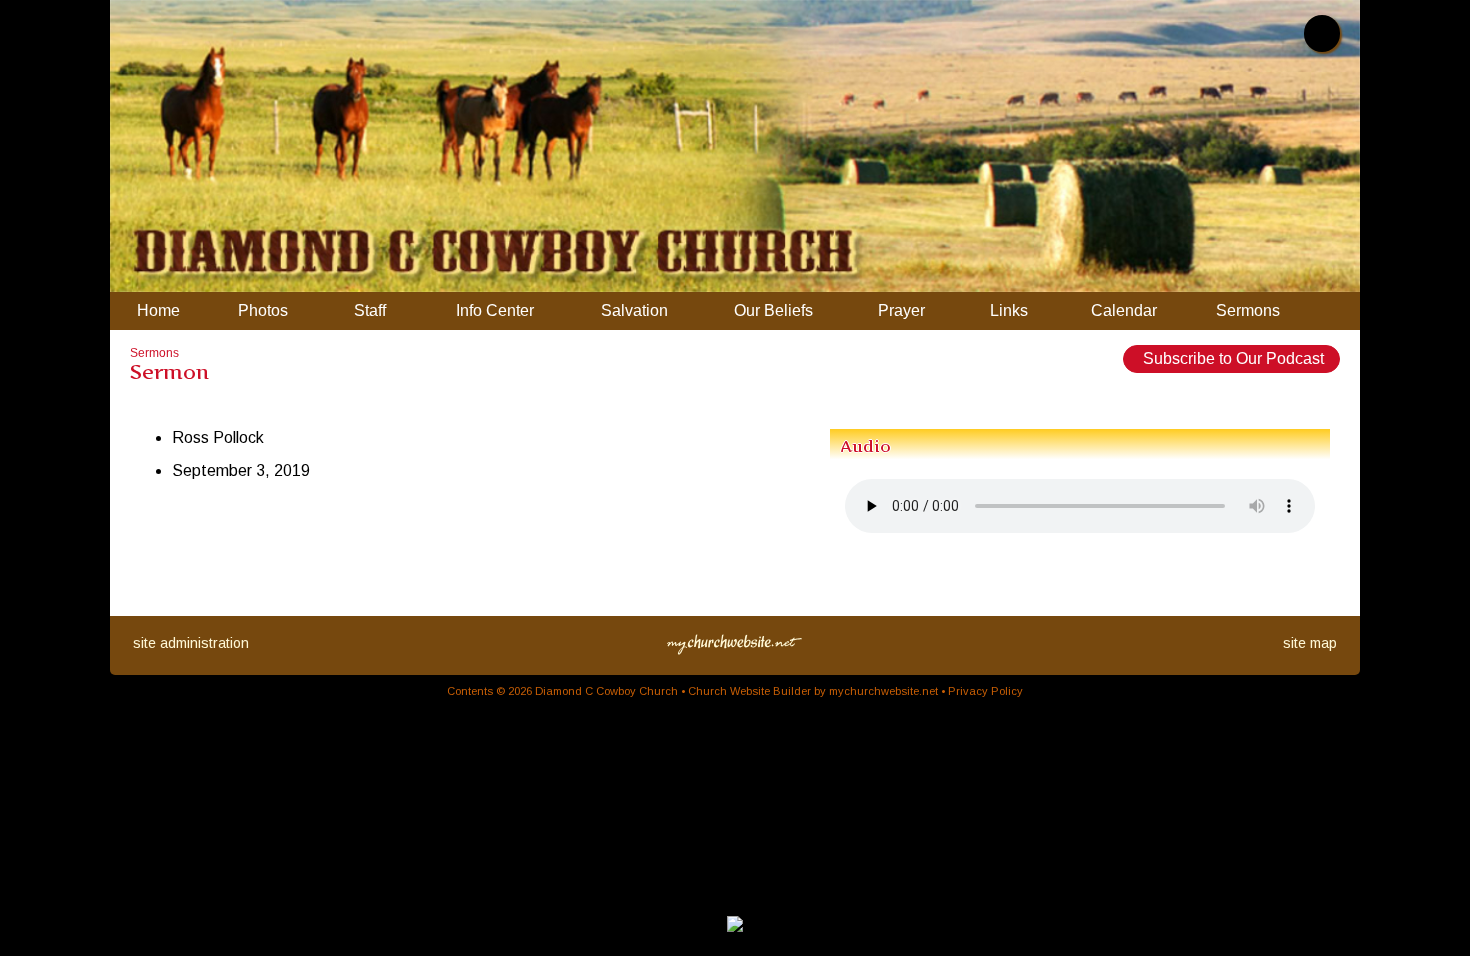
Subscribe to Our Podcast (1231, 358)
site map (1310, 643)
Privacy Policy (985, 691)
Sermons (154, 353)
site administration (191, 643)
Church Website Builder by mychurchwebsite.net (813, 691)
